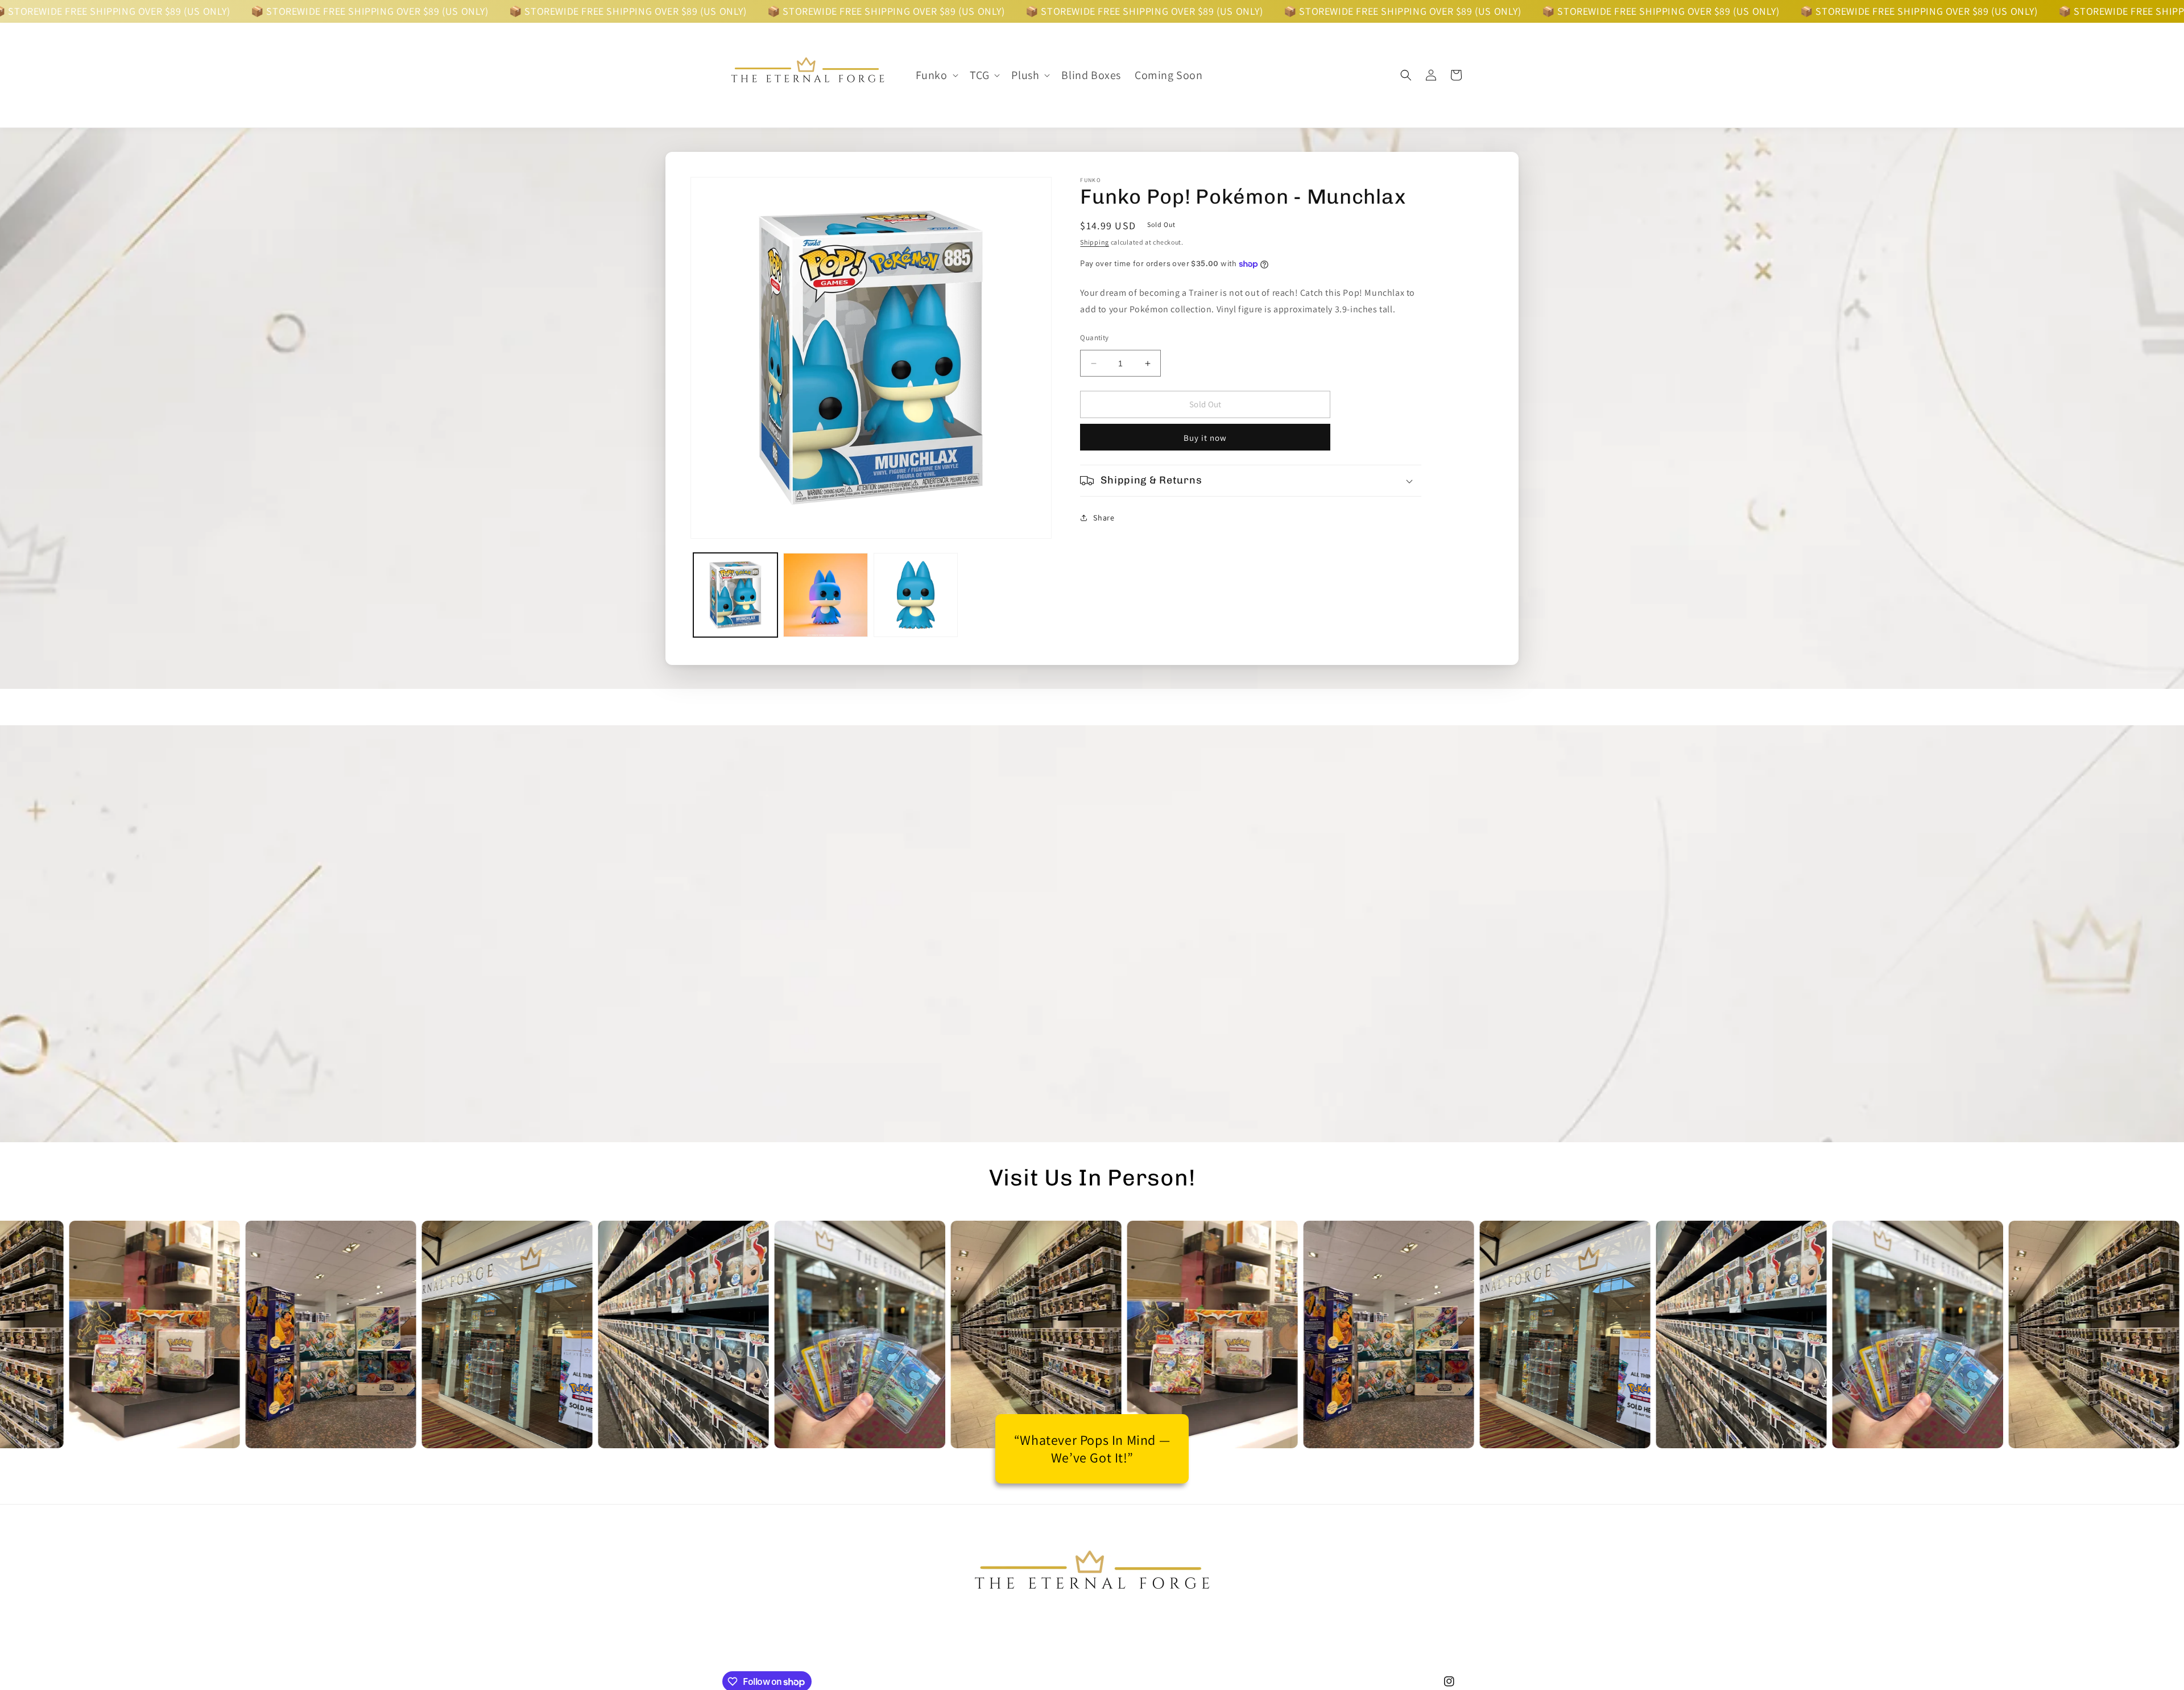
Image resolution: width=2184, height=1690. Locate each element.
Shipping (1095, 242)
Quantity (1094, 338)
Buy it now (1205, 438)
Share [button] (1104, 517)
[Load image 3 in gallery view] (916, 595)
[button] (936, 75)
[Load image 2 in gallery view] (825, 595)
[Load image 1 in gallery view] (735, 595)
